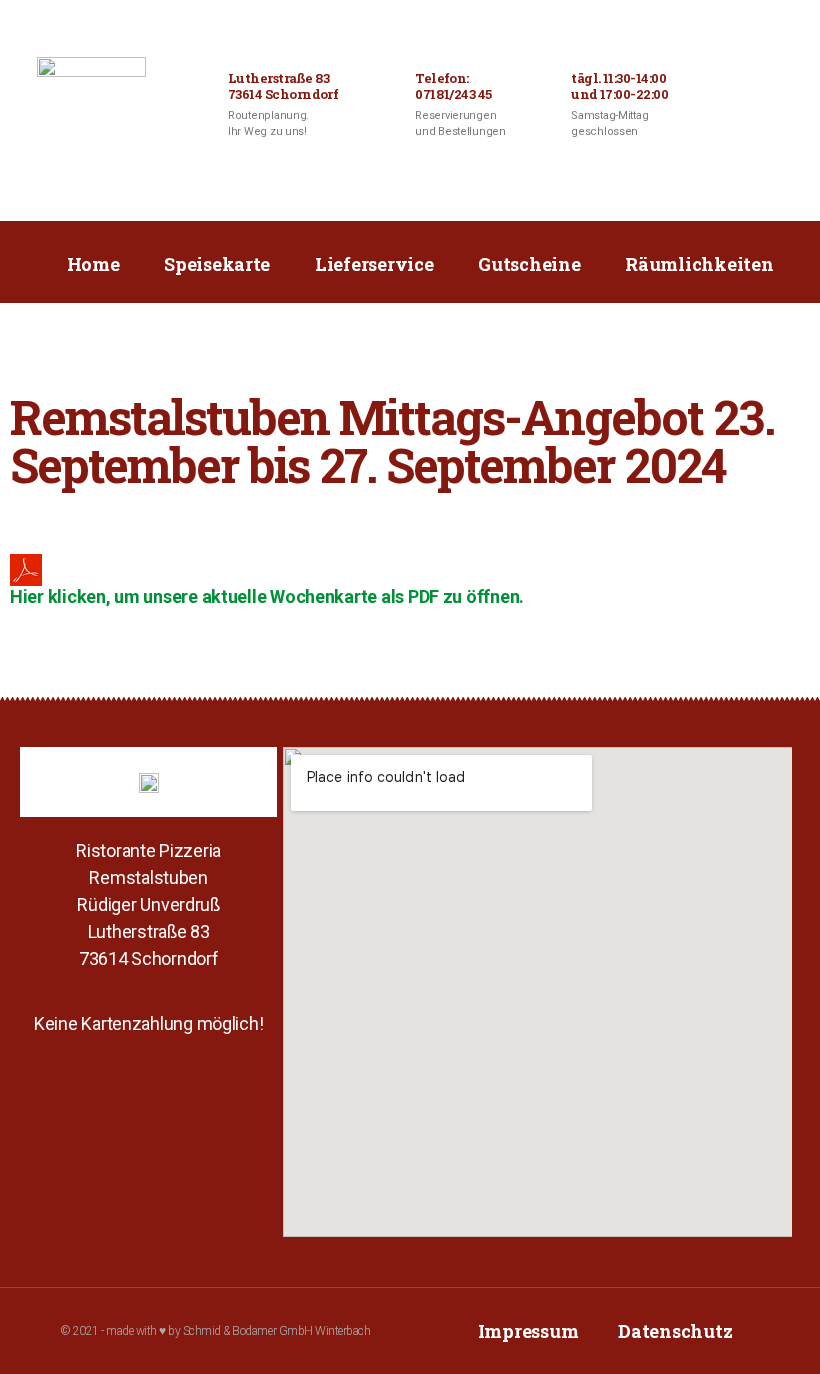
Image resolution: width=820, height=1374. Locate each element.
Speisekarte (217, 264)
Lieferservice (374, 264)
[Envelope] (149, 1100)
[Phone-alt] (94, 1100)
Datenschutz (675, 1331)
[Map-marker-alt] (203, 1100)
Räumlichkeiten (699, 264)
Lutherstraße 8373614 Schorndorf (283, 86)
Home (93, 264)
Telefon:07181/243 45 (453, 86)
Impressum (528, 1331)
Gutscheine (529, 264)
